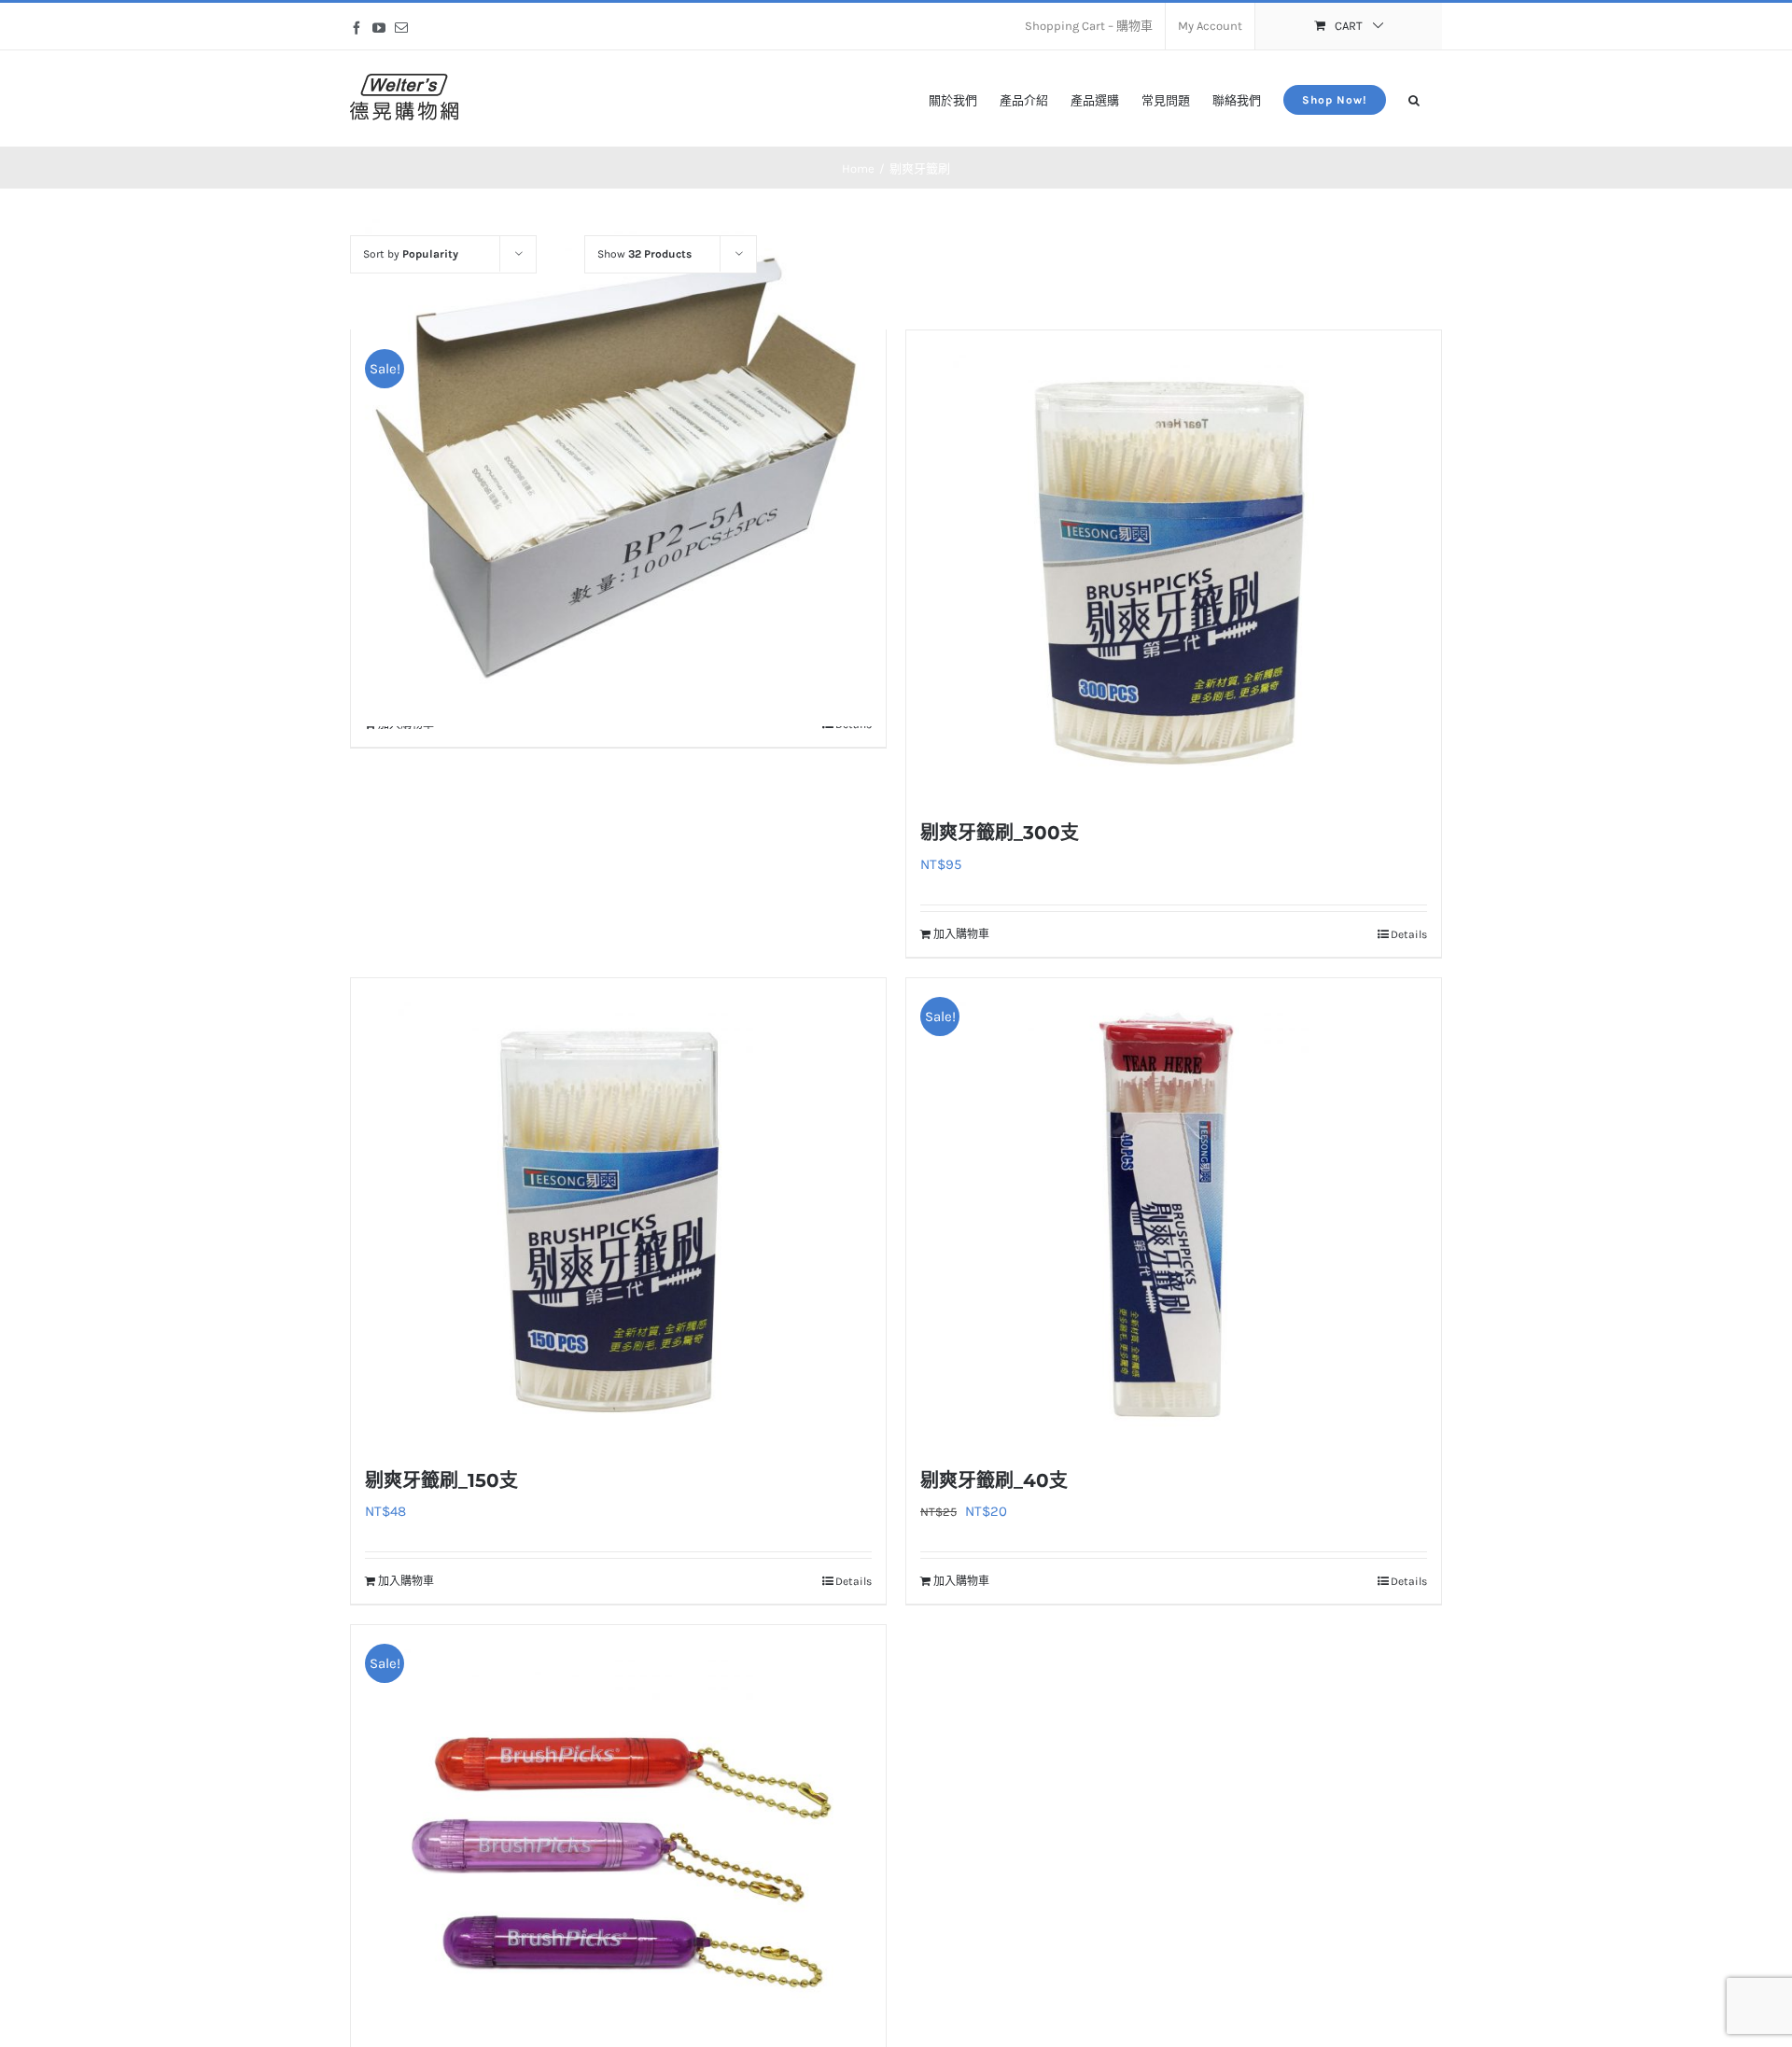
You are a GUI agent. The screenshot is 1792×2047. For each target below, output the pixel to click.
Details (1409, 934)
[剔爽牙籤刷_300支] (1174, 564)
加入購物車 (961, 934)
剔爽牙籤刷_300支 (1000, 833)
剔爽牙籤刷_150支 (441, 1480)
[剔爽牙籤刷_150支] (618, 1212)
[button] (1414, 98)
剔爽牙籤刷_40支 (994, 1480)
